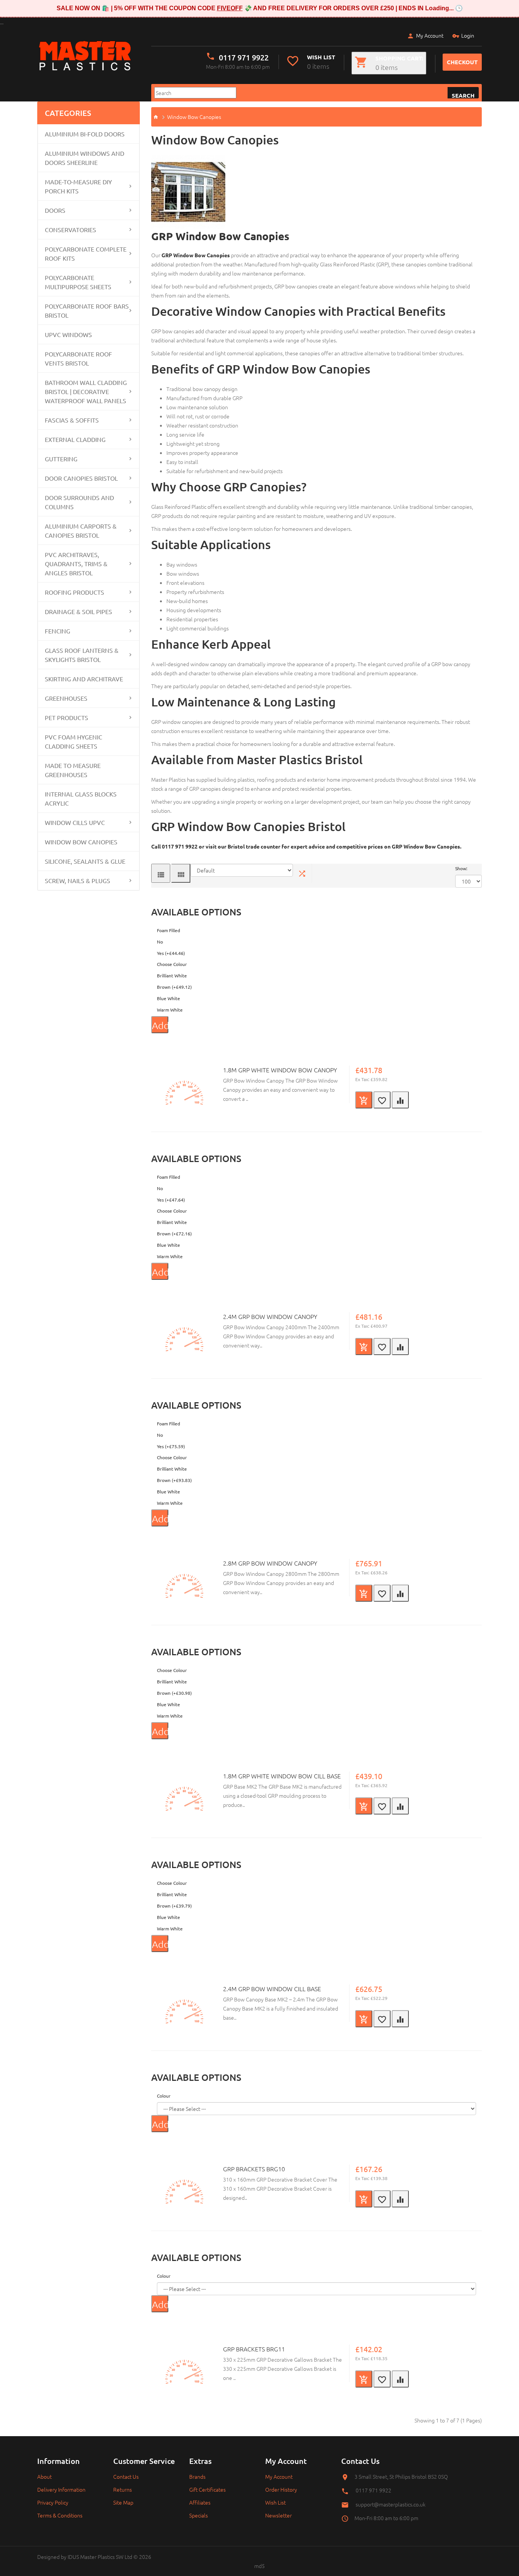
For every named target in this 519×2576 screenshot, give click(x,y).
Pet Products (66, 717)
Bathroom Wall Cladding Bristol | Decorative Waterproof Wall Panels (86, 391)
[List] (161, 873)
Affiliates (200, 2502)
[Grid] (181, 873)
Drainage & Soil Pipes (78, 611)
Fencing (58, 631)
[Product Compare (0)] (302, 873)
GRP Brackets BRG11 (254, 2349)
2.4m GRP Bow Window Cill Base (272, 1989)
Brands (197, 2476)
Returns (123, 2489)
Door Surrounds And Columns (79, 502)
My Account (430, 35)
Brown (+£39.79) (174, 1906)
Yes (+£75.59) (171, 1446)
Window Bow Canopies (81, 842)
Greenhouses (66, 698)
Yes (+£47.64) (171, 1200)
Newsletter (278, 2515)
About (44, 2476)
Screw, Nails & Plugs (78, 880)
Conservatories (70, 230)
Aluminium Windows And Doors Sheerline (85, 158)
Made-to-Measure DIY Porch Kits (78, 186)
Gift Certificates (207, 2489)
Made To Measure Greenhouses (73, 770)
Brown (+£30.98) (174, 1693)
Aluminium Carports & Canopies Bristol (81, 530)
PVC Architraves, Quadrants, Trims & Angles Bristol (76, 564)
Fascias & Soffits (72, 420)
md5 (259, 2566)
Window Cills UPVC (75, 822)
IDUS (73, 2557)
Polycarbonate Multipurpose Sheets (78, 282)
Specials (199, 2515)
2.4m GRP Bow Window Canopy (270, 1316)
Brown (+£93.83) (174, 1480)
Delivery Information (61, 2489)
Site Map (123, 2502)
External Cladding (75, 439)
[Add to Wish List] (382, 1100)
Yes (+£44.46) (171, 953)
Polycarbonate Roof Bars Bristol (87, 310)
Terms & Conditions (60, 2515)
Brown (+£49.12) (174, 987)
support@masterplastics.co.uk (391, 2504)
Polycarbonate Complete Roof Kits (86, 253)
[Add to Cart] (364, 1100)
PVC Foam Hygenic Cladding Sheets (74, 741)
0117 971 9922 (244, 57)
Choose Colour (172, 964)
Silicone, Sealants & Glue (85, 861)
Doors (55, 210)
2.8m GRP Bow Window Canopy (270, 1563)
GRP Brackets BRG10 (254, 2169)
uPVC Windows (68, 334)
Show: (461, 868)
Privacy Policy (53, 2502)
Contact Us (126, 2476)
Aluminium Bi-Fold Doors (85, 134)
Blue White (169, 998)
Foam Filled (169, 930)
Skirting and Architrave (84, 679)
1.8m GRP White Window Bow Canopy (280, 1070)
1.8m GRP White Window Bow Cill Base (282, 1776)
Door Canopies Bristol (81, 478)
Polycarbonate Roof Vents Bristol (78, 358)
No (160, 942)
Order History (281, 2489)
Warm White (170, 1010)
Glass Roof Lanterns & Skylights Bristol (82, 655)
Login (468, 35)
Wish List (275, 2502)
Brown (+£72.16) (174, 1233)
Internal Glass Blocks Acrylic (81, 798)
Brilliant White (172, 975)
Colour (164, 2096)
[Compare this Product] (400, 1100)
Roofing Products (74, 592)
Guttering (61, 459)
